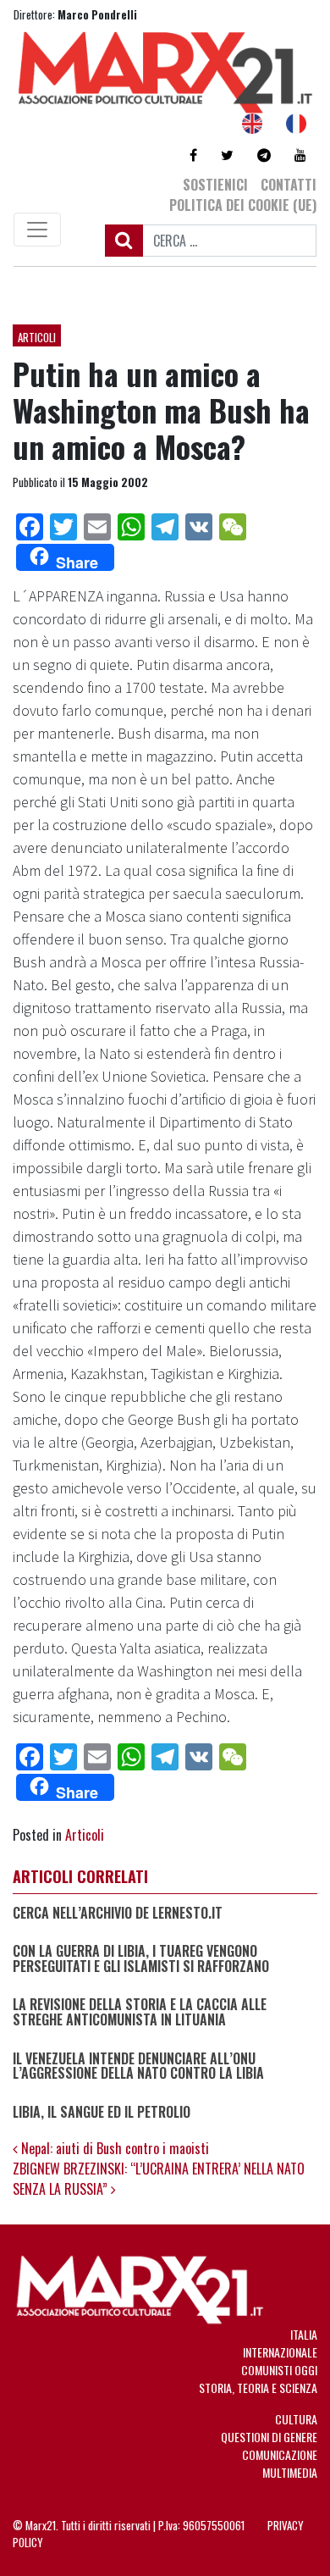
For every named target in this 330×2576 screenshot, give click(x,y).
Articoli (37, 337)
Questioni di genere (269, 2437)
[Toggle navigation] (37, 230)
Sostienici (215, 185)
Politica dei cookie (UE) (243, 205)
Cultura (296, 2419)
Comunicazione (280, 2454)
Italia (304, 2334)
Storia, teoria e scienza (258, 2388)
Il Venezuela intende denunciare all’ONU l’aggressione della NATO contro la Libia (138, 2066)
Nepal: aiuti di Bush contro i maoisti (113, 2148)
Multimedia (290, 2472)
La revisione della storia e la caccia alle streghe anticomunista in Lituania (140, 2012)
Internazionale (280, 2352)
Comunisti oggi (279, 2370)
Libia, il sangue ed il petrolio (102, 2113)
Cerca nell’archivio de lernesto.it (118, 1914)
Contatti (289, 185)
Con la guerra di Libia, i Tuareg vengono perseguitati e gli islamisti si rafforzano (141, 1959)
